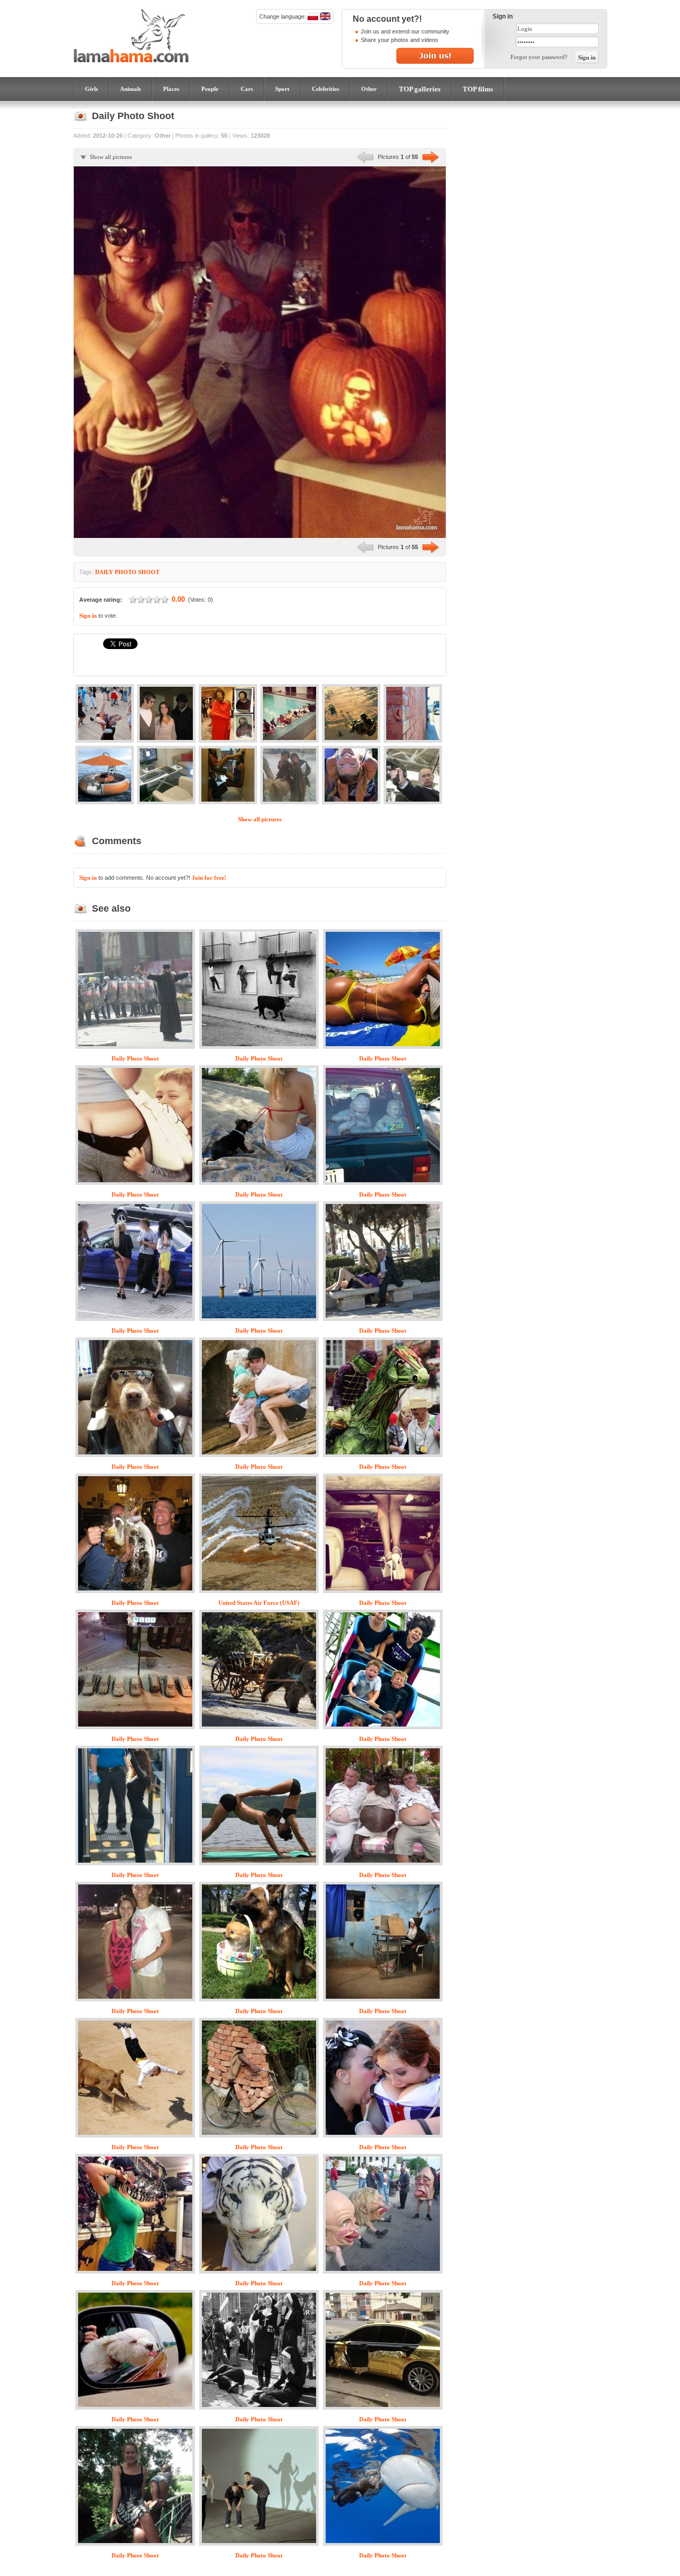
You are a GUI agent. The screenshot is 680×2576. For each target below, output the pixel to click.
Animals (130, 89)
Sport (282, 89)
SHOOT (149, 572)
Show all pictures (111, 157)
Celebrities (325, 89)
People (210, 89)
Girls (91, 89)
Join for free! (209, 878)
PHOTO (126, 572)
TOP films (478, 89)
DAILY (104, 572)
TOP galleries (420, 89)
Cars (247, 89)
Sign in (88, 616)
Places (171, 89)
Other (369, 89)
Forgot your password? (539, 57)
